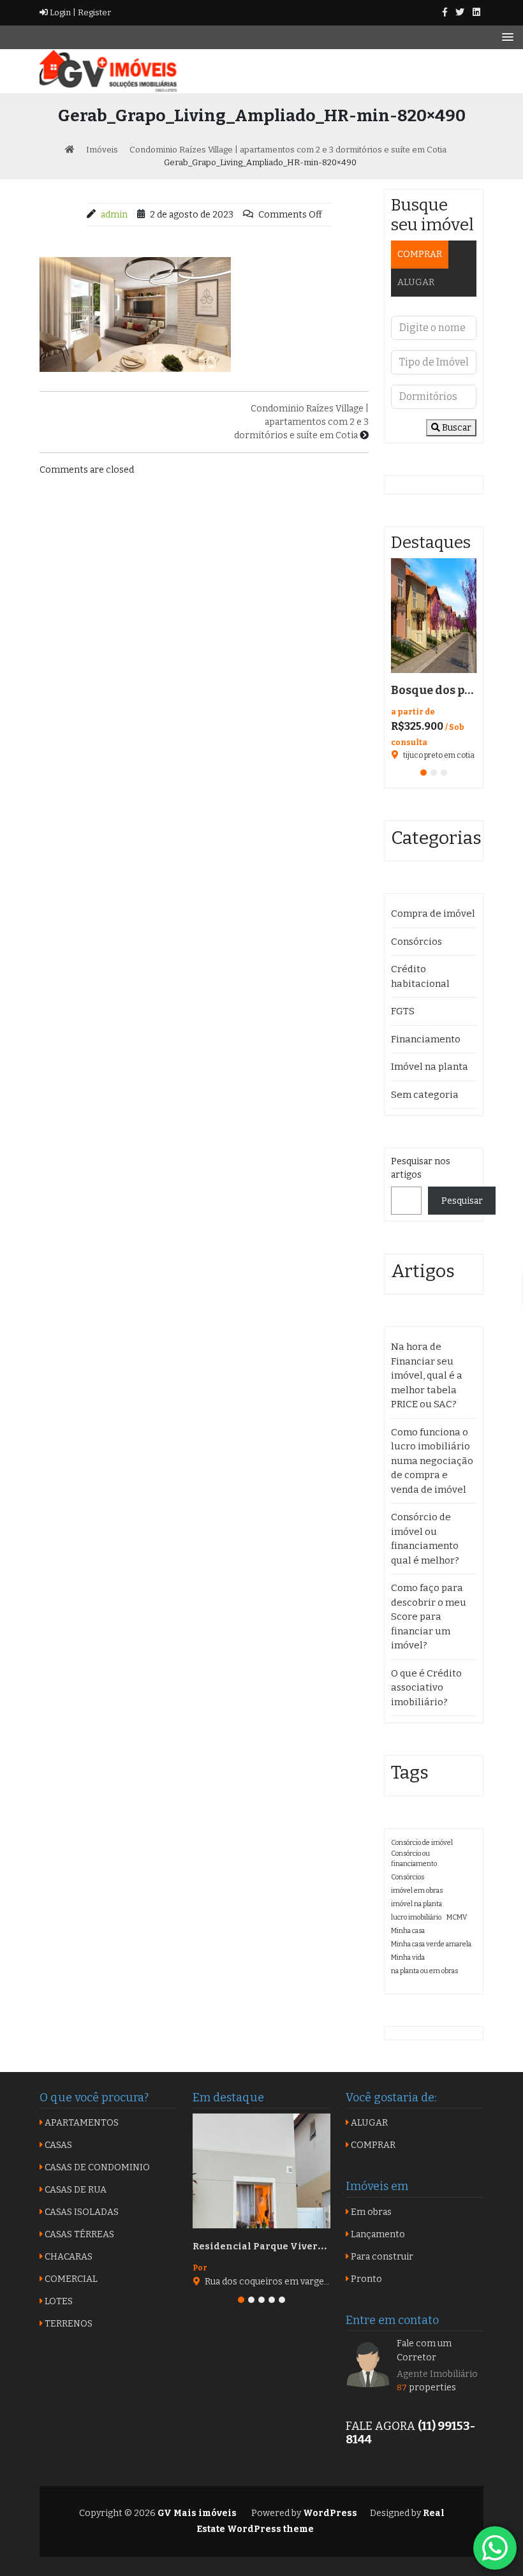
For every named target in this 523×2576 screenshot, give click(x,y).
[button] (424, 773)
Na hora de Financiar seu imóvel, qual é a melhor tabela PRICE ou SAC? (427, 1375)
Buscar (456, 428)
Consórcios (416, 942)
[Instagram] (476, 12)
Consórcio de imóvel (422, 1843)
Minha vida (408, 1958)
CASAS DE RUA (75, 2190)
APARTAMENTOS (81, 2123)
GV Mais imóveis (196, 2513)
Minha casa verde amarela (431, 1944)
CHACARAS (68, 2257)
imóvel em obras (417, 1891)
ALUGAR (416, 282)
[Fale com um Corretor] (368, 2364)
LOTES (58, 2301)
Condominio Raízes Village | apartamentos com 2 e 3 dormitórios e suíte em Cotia (301, 422)
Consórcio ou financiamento (414, 1859)
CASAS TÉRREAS (78, 2234)
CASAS (57, 2145)
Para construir (381, 2257)
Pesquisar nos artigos (421, 1168)
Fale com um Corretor (424, 2350)
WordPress (330, 2513)
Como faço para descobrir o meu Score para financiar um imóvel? (429, 1617)
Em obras (370, 2212)
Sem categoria (425, 1095)
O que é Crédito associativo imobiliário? (426, 1688)
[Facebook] (445, 12)
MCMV (457, 1917)
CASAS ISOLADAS (81, 2212)
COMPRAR (420, 254)
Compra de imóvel (433, 914)
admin (114, 215)
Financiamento (426, 1039)
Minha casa (408, 1931)
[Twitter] (460, 12)
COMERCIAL (70, 2279)
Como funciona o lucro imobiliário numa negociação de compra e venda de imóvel (432, 1461)
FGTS (403, 1011)
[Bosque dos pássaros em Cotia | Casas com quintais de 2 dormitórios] (434, 616)
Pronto (365, 2279)
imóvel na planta (416, 1904)
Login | (62, 12)
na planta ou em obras (424, 1971)
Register (93, 12)
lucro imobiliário (416, 1917)
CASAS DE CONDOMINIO (96, 2167)
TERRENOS (68, 2324)
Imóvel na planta (430, 1067)
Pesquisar (462, 1201)
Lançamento (377, 2234)
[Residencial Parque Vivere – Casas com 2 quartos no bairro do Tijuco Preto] (261, 2171)
